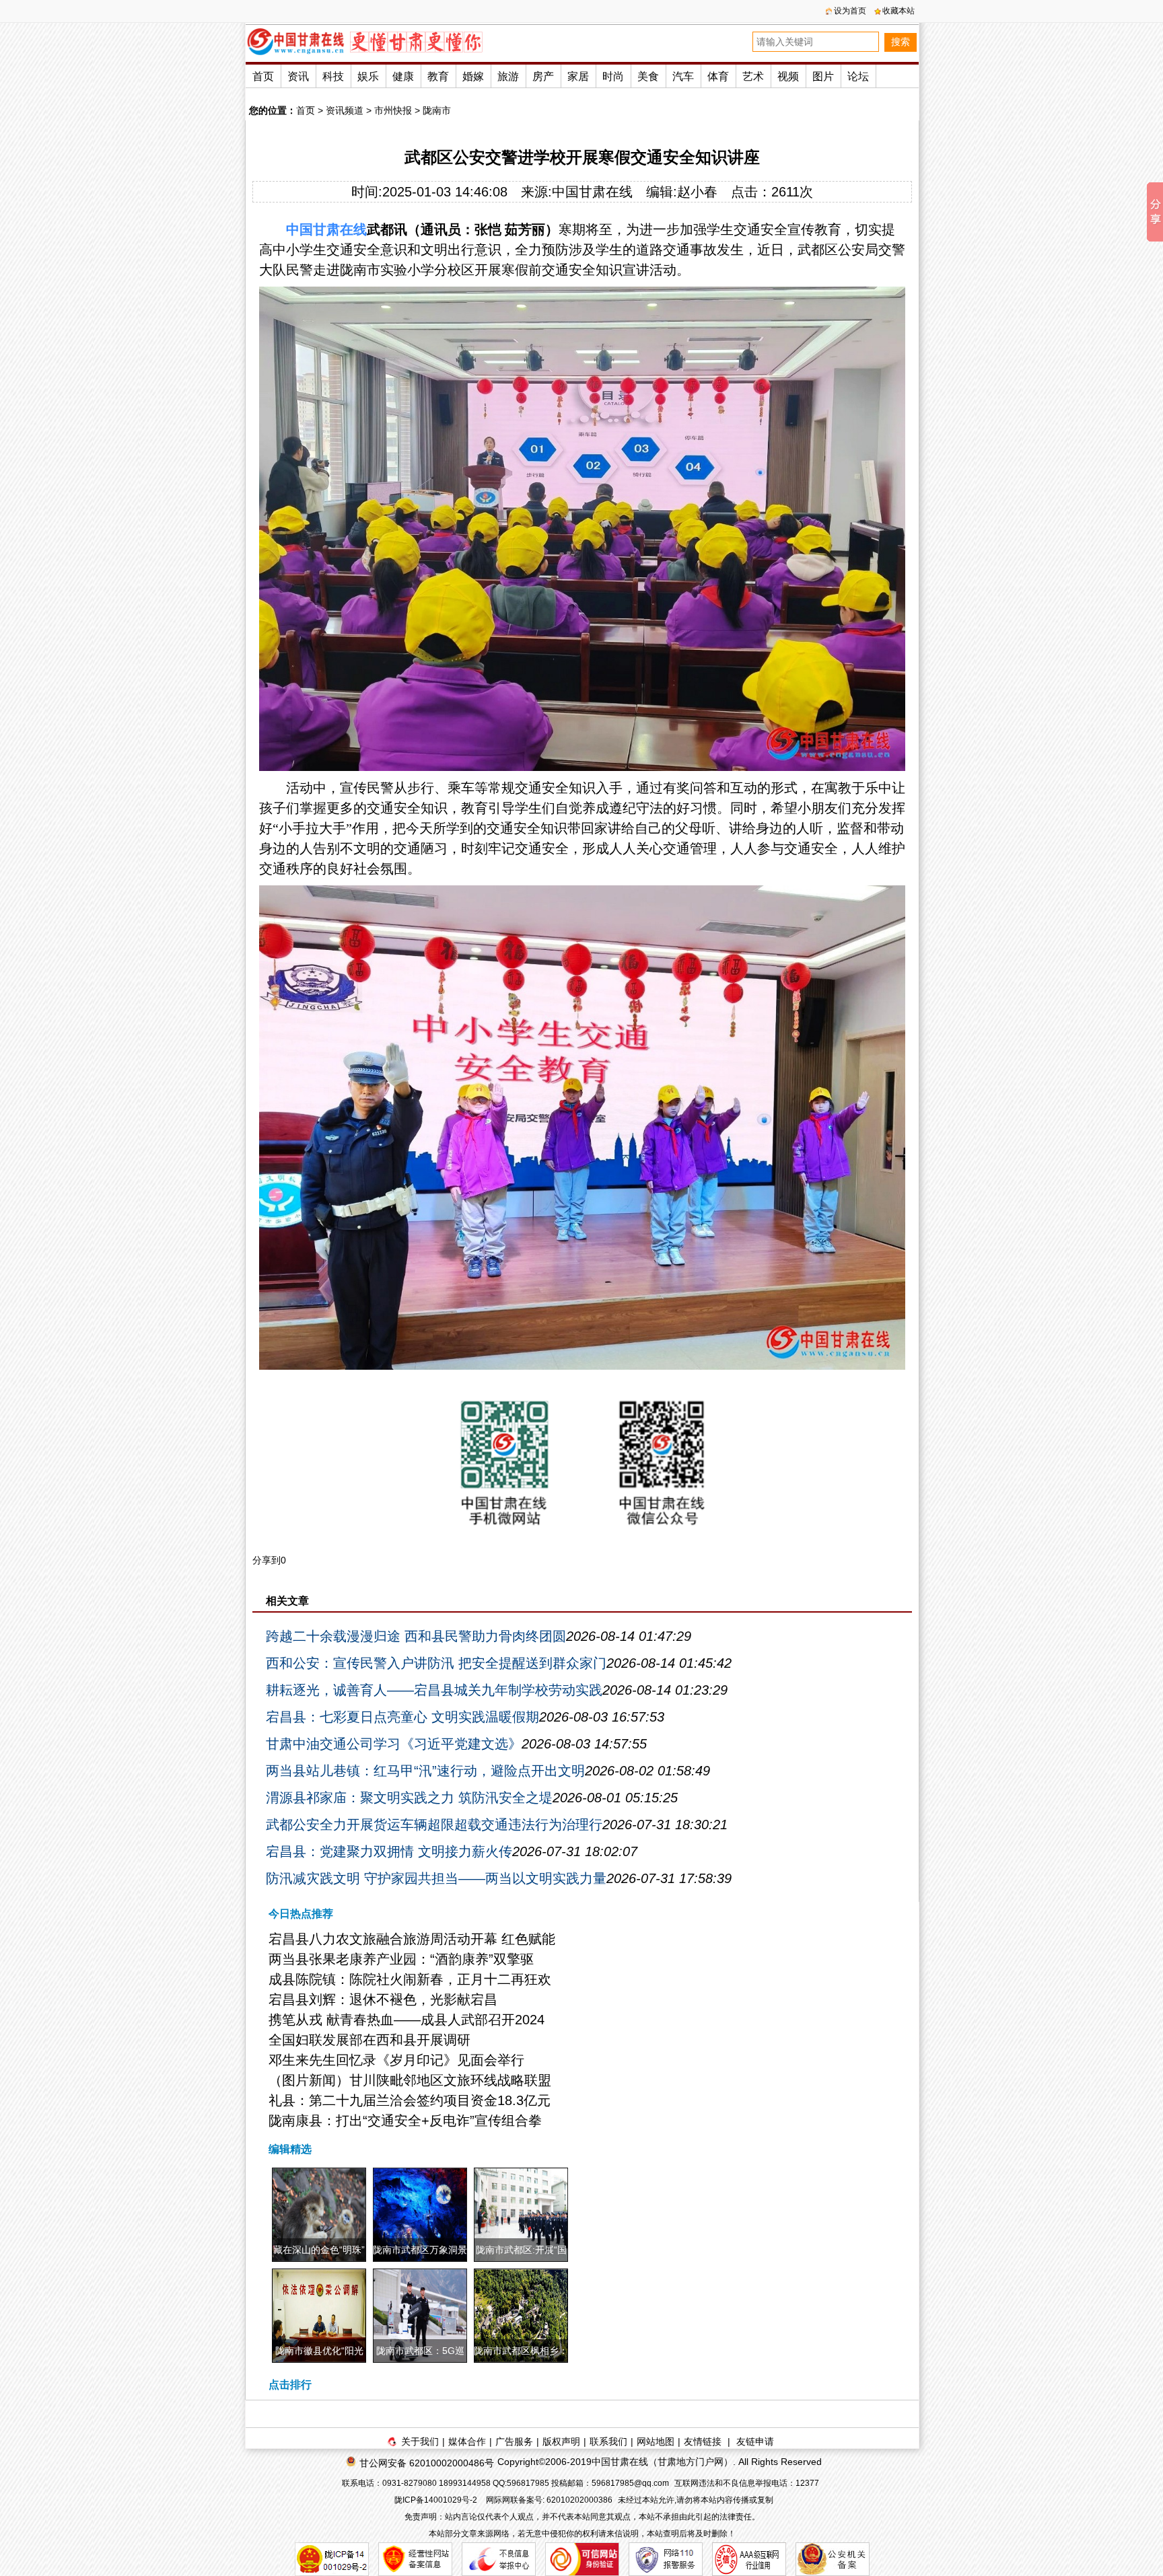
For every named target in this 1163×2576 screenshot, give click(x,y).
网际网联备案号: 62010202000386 (549, 2500)
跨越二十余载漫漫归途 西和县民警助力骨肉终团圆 (416, 1636)
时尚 (613, 76)
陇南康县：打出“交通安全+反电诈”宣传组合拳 (405, 2121)
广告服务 (514, 2441)
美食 (648, 76)
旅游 (508, 76)
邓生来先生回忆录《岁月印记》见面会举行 (396, 2060)
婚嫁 (473, 76)
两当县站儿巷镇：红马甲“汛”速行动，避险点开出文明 (425, 1771)
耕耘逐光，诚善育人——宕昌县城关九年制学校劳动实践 (434, 1690)
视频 (788, 76)
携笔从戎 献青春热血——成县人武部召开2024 (407, 2020)
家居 (578, 76)
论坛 (858, 76)
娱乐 (368, 76)
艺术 (753, 76)
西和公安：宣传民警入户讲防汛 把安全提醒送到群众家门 (436, 1663)
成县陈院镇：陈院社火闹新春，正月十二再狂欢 (410, 1979)
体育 (718, 76)
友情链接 (703, 2441)
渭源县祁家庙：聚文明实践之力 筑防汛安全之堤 (409, 1798)
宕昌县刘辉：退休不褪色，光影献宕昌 (383, 1999)
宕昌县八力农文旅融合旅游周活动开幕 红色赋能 (412, 1939)
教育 (438, 76)
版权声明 (561, 2441)
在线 (353, 229)
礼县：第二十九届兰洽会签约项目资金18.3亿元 (410, 2100)
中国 (299, 229)
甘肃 (326, 229)
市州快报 (393, 110)
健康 (403, 76)
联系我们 (608, 2441)
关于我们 (420, 2441)
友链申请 (755, 2441)
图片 (823, 76)
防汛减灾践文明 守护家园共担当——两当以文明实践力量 (436, 1878)
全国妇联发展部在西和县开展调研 (369, 2040)
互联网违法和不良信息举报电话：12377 (747, 2483)
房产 (543, 76)
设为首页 (850, 11)
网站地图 (656, 2441)
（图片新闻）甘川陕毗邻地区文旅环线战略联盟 (410, 2080)
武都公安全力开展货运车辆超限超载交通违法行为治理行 (434, 1825)
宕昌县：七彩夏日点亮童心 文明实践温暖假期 (402, 1717)
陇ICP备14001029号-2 (437, 2500)
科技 (333, 76)
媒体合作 (467, 2441)
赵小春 (697, 192)
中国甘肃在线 (592, 192)
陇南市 (437, 110)
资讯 (298, 76)
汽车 (683, 76)
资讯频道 (345, 110)
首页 (263, 76)
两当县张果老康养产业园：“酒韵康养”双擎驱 (401, 1959)
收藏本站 (898, 11)
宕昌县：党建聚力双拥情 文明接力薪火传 (389, 1851)
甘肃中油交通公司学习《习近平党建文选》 (394, 1744)
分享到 (267, 1560)
